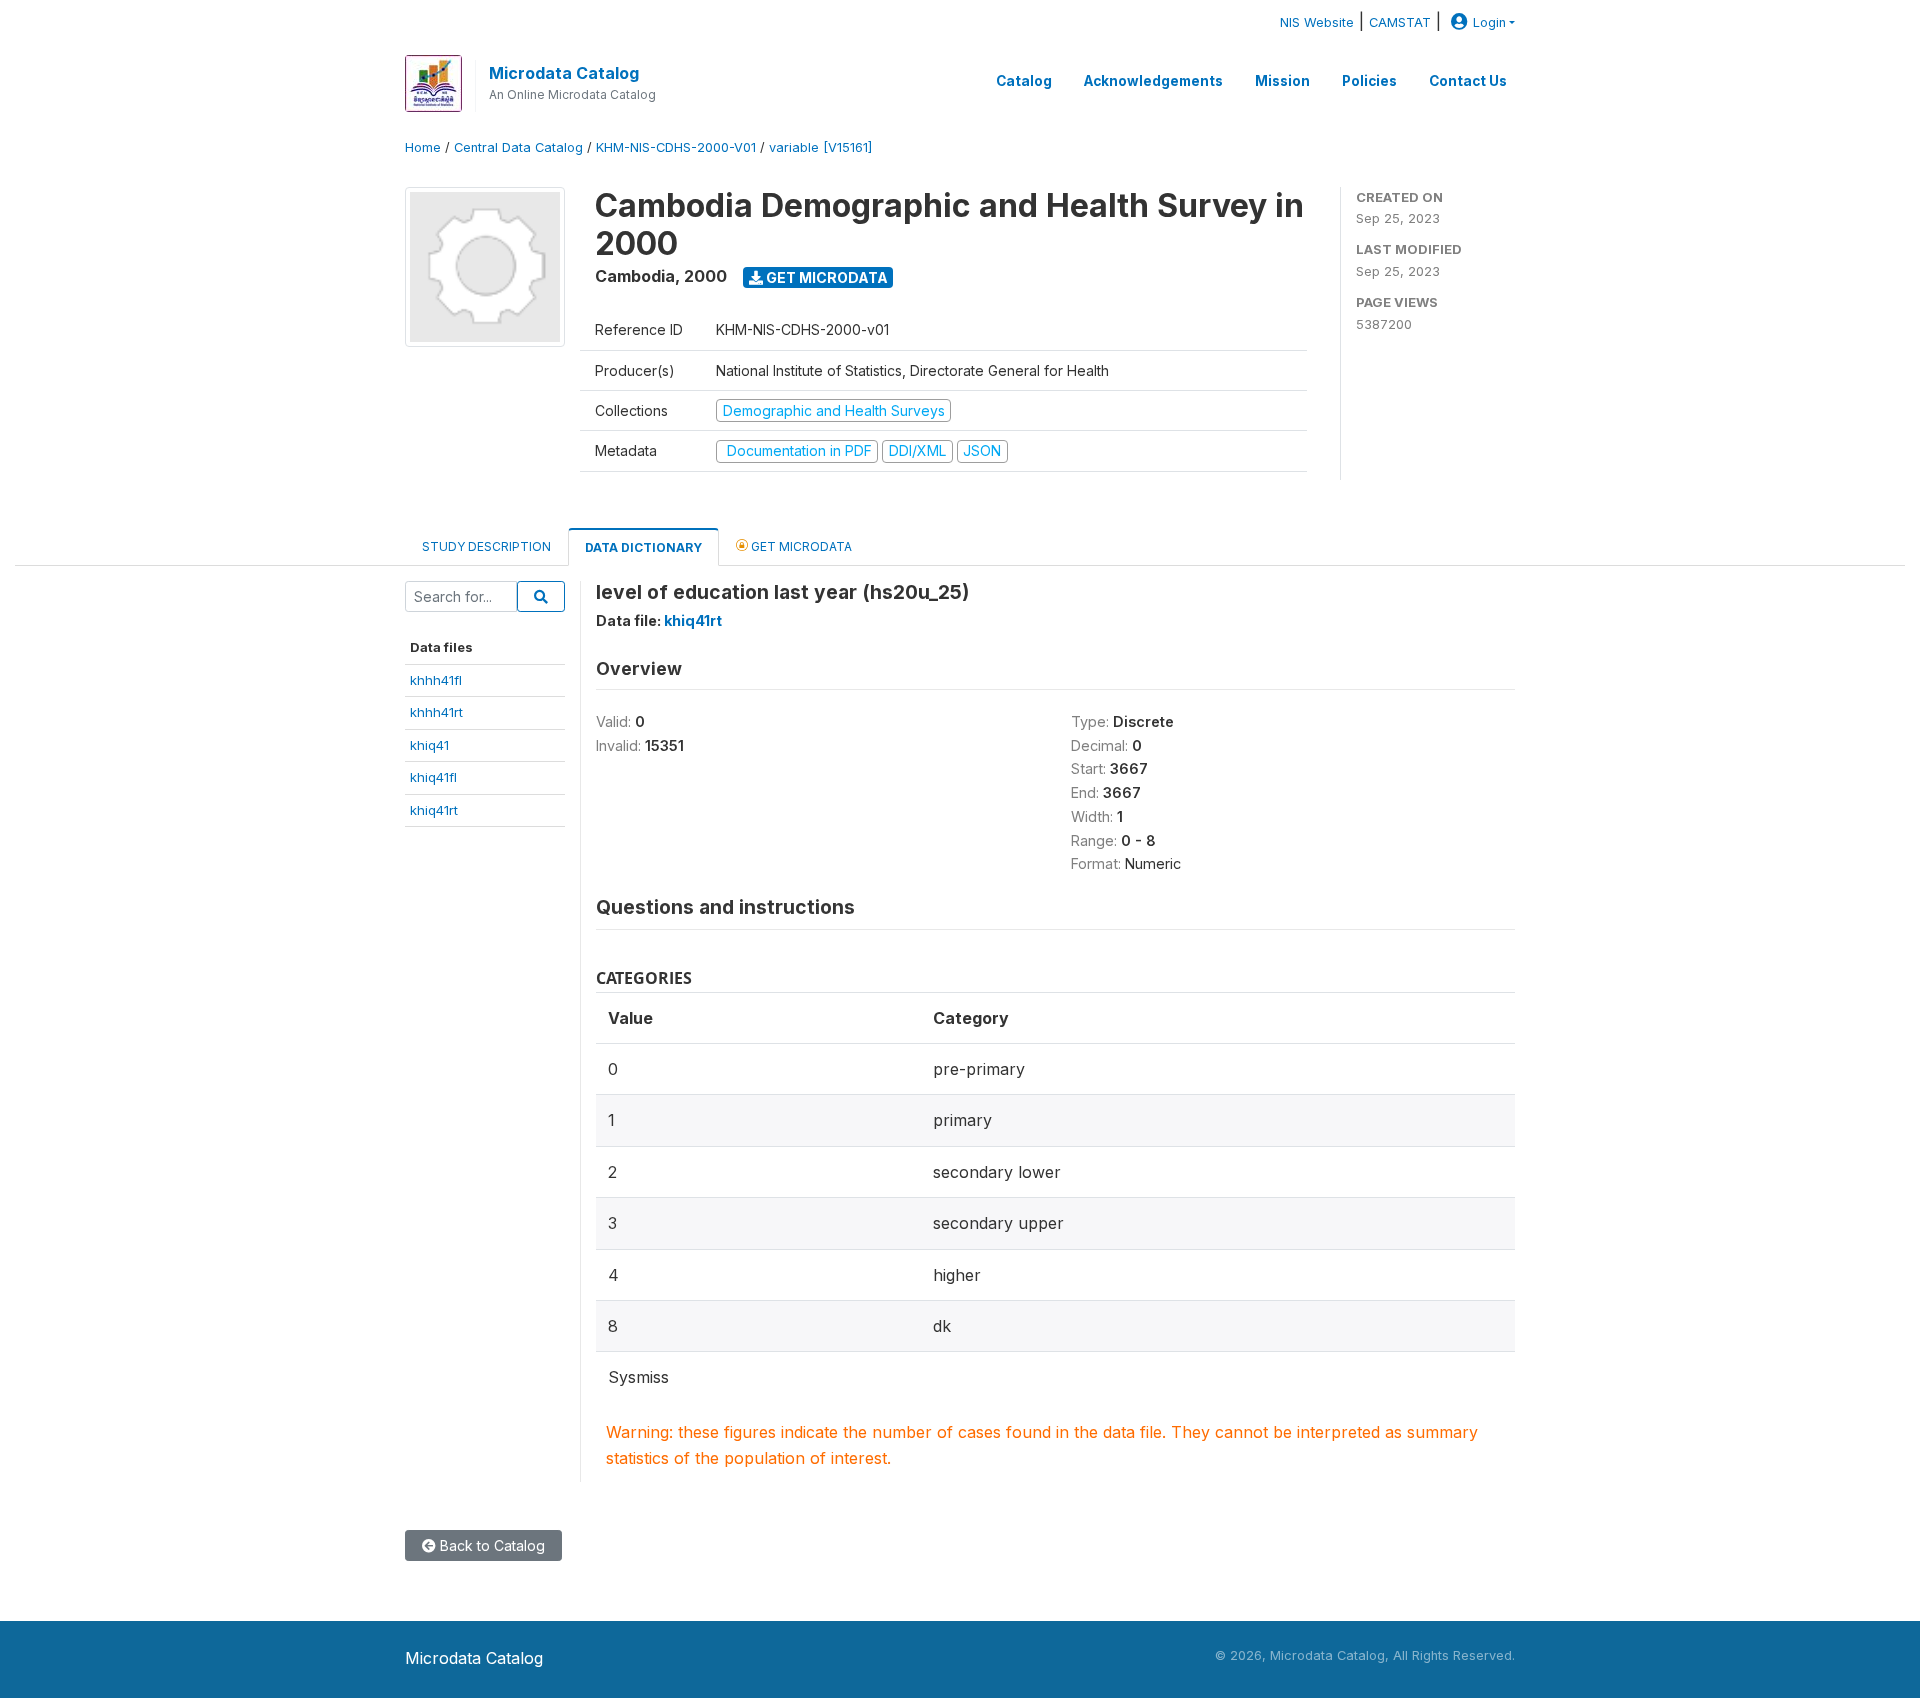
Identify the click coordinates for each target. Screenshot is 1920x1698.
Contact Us (1468, 81)
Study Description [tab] (486, 546)
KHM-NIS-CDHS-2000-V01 (676, 147)
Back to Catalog (490, 1545)
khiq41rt (434, 810)
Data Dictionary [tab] (643, 547)
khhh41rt (436, 712)
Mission (1282, 81)
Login (1489, 22)
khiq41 (429, 745)
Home (423, 147)
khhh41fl (436, 680)
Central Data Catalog (518, 147)
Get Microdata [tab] (800, 546)
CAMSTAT (1400, 22)
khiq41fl (433, 777)
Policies (1369, 81)
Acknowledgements (1153, 81)
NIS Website (1317, 22)
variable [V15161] (820, 147)
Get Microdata (825, 277)
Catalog (1024, 81)
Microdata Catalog (564, 73)
